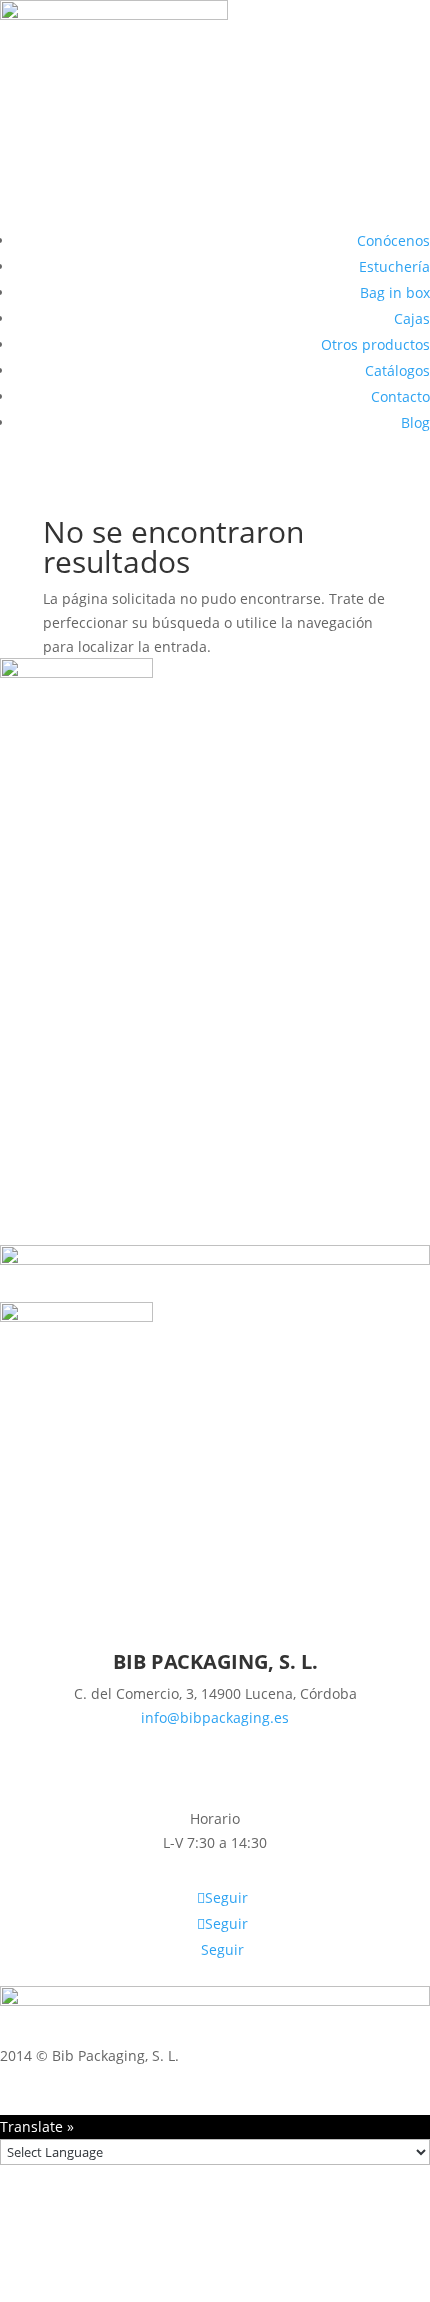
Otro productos (215, 920)
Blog (415, 422)
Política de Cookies (209, 2078)
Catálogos (397, 370)
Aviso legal (95, 2078)
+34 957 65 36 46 (215, 1764)
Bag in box (395, 292)
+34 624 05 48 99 (215, 1741)
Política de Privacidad (358, 2078)
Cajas (412, 318)
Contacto (400, 396)
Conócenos (393, 240)
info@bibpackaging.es (215, 1717)
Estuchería (394, 266)
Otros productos (375, 344)
